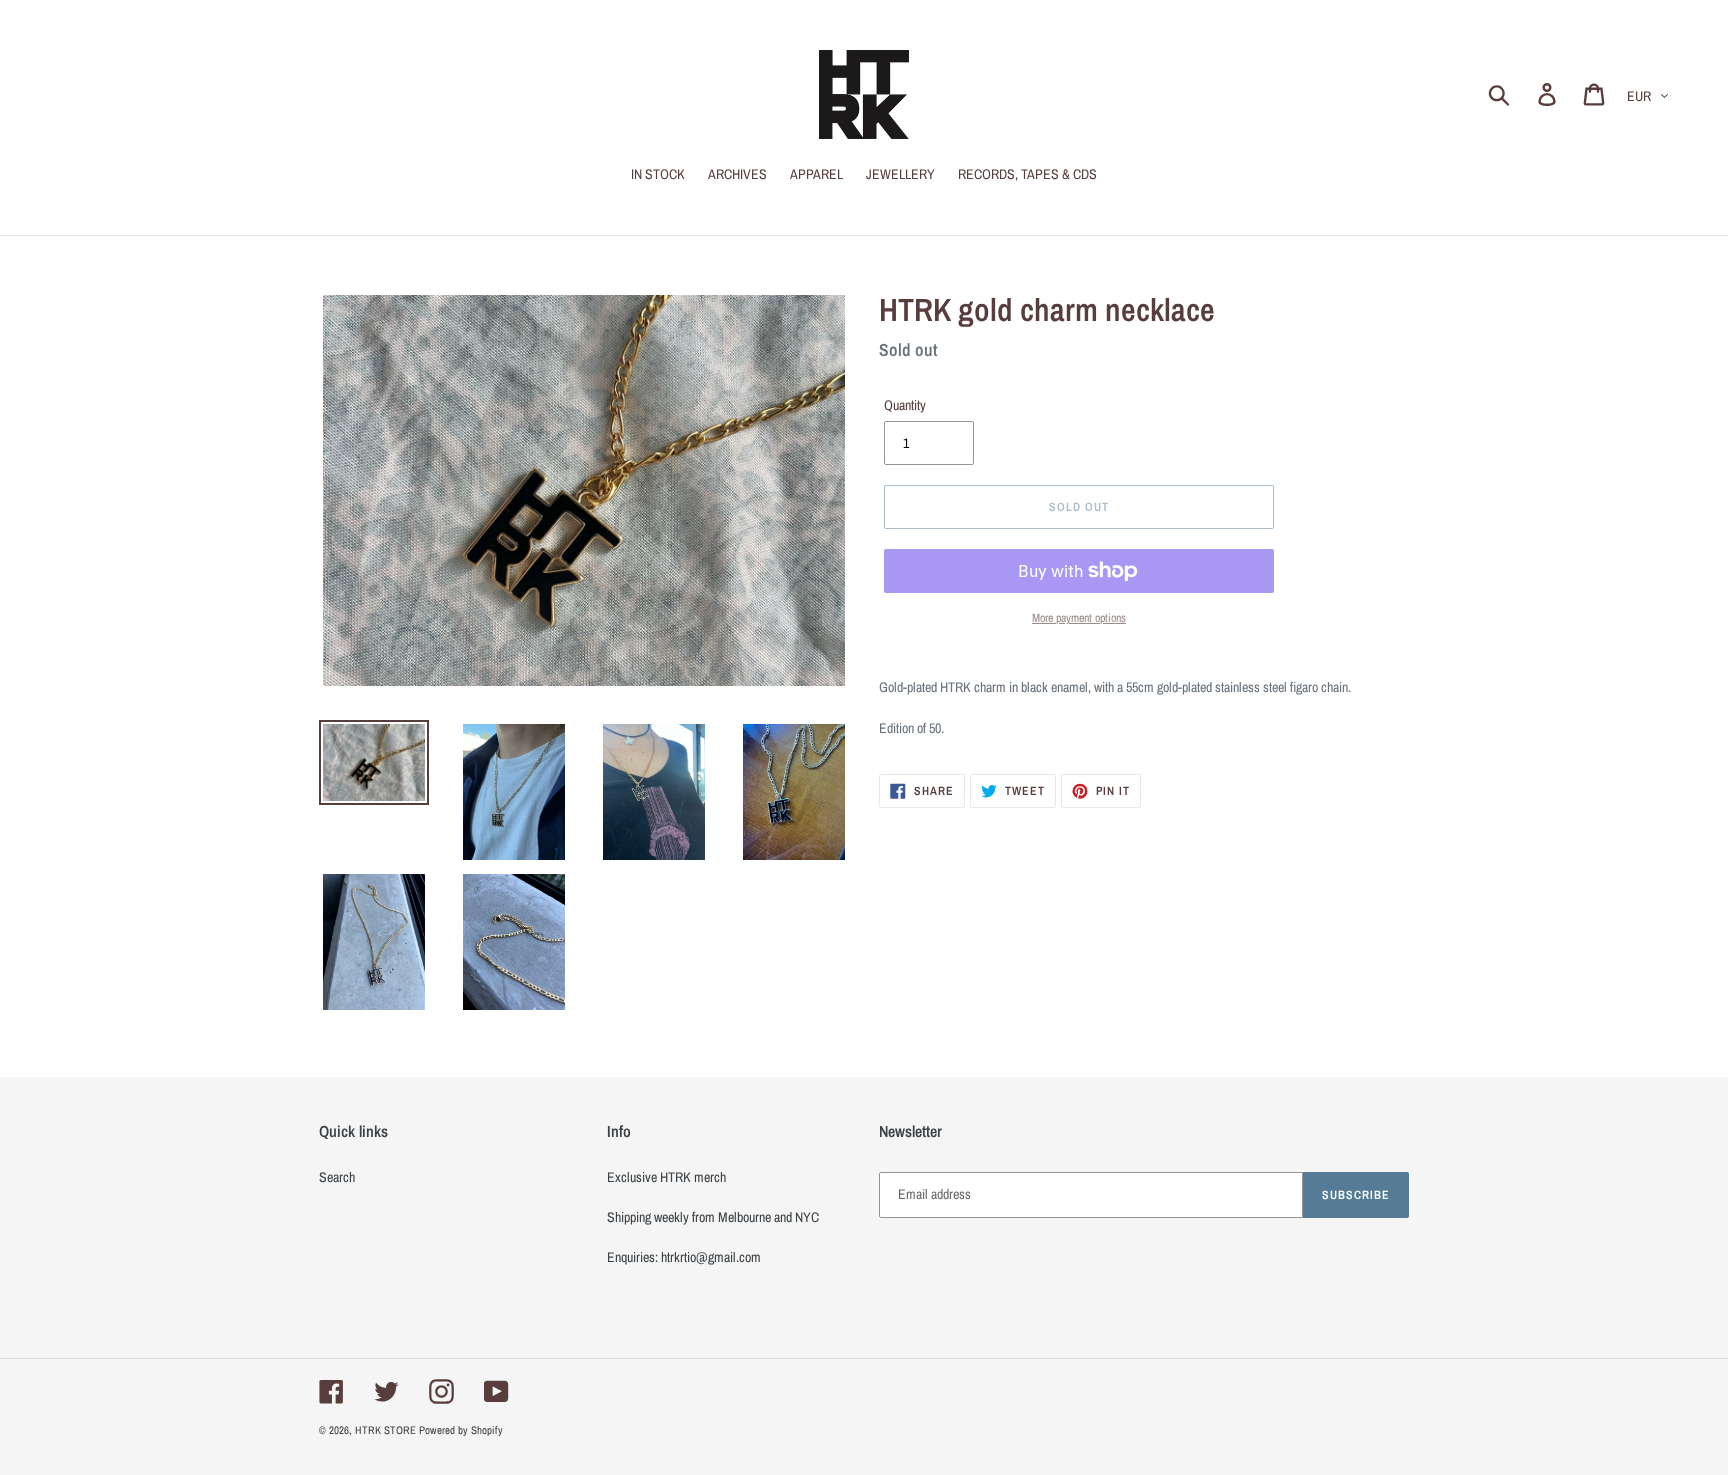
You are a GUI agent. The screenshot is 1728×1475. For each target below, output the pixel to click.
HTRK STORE (385, 1430)
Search (337, 1177)
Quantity (905, 405)
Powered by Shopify (461, 1430)
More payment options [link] (1079, 618)
